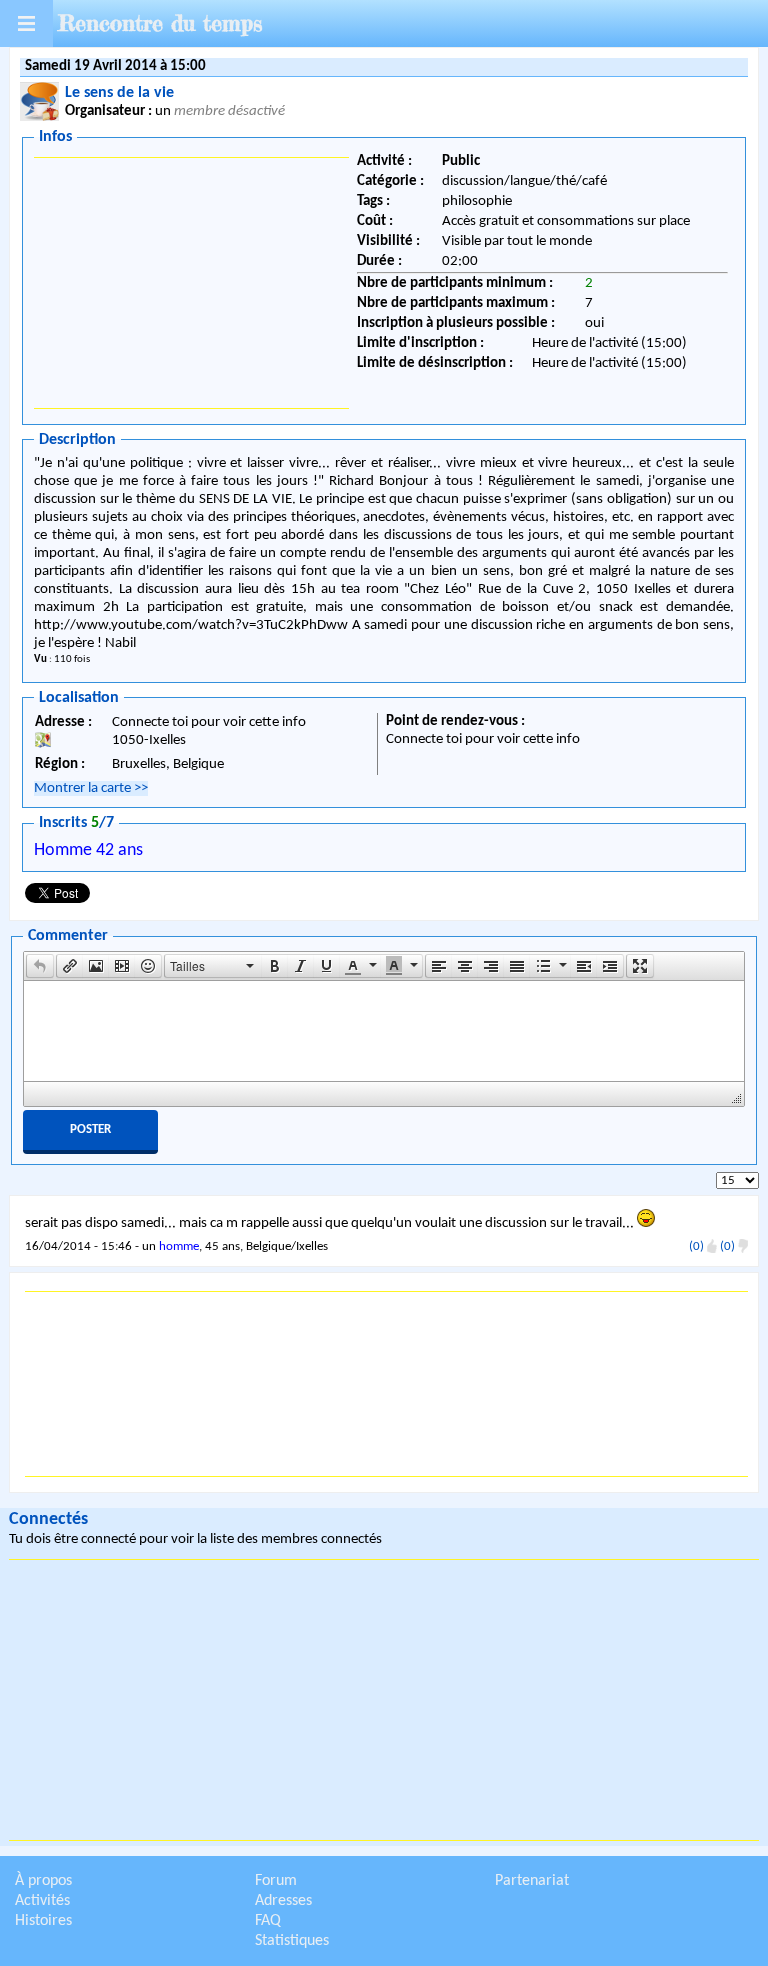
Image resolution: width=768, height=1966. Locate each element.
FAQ (268, 1921)
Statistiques (292, 1941)
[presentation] (40, 966)
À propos (43, 1881)
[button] (40, 966)
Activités (42, 1901)
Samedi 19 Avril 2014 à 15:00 (115, 66)
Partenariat (532, 1881)
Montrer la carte (91, 788)
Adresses (283, 1901)
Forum (276, 1881)
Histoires (43, 1921)
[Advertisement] (191, 283)
